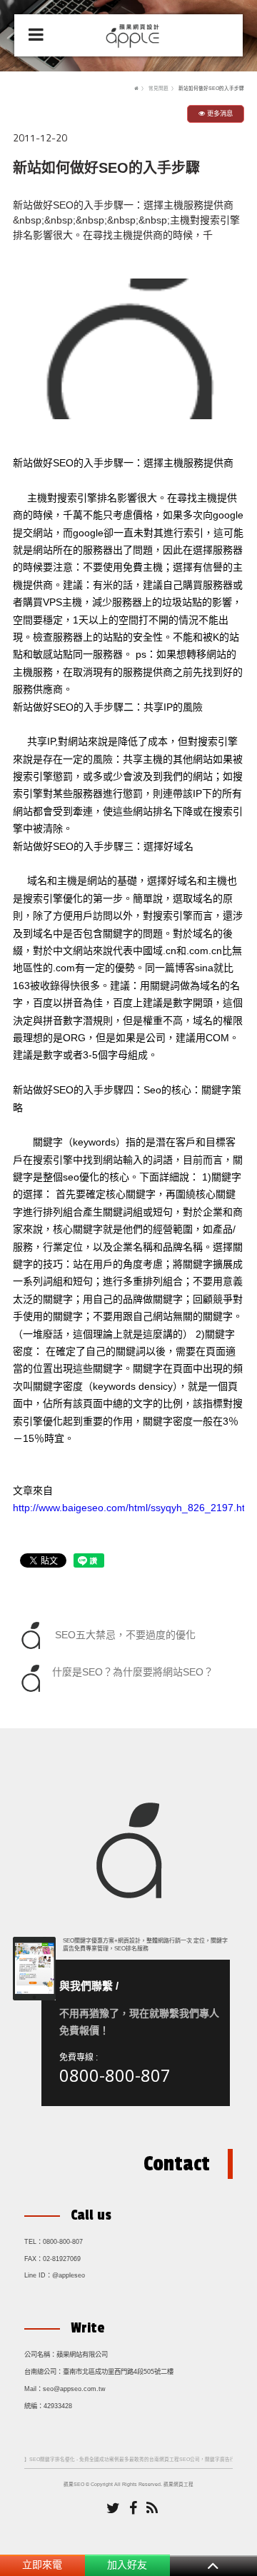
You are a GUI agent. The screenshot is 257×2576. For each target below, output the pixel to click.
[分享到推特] (113, 2509)
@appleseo (69, 2275)
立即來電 (42, 2565)
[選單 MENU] (36, 35)
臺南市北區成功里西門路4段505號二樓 (118, 2372)
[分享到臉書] (133, 2509)
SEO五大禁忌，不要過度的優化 (124, 1634)
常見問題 (158, 88)
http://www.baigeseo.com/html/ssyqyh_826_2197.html (134, 1508)
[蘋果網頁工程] (135, 34)
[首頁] (136, 88)
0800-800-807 (115, 2075)
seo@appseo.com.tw (74, 2389)
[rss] (152, 2509)
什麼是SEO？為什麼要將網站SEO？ (133, 1672)
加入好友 (127, 2565)
